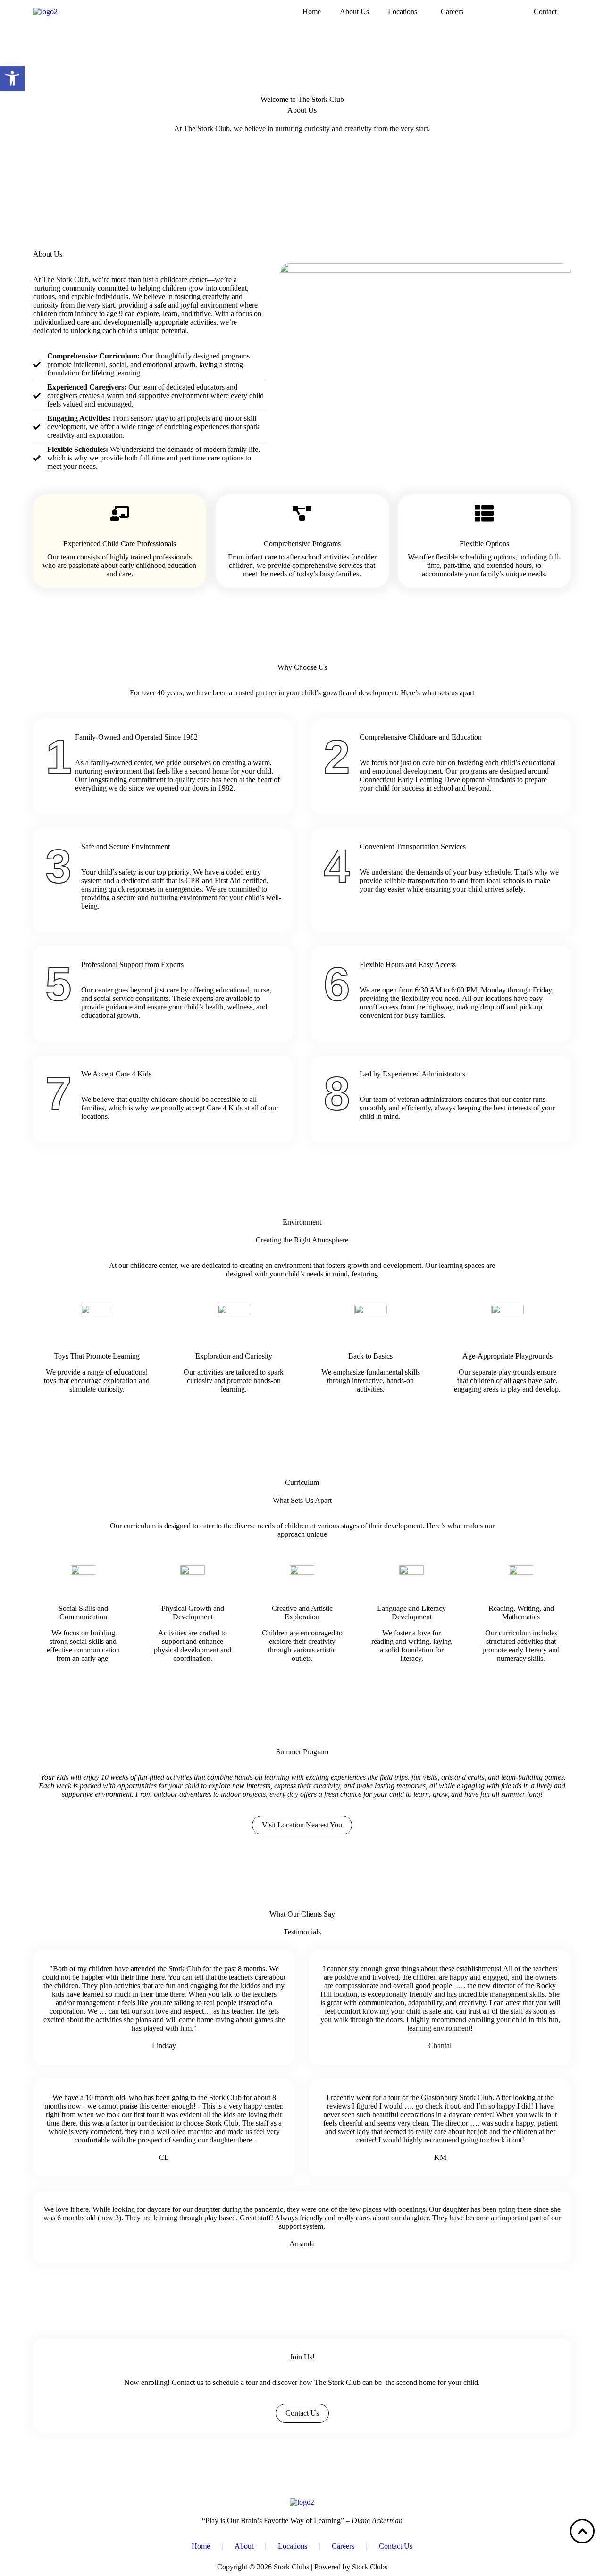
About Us (354, 12)
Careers (452, 12)
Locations (403, 12)
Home (312, 12)
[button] (405, 12)
